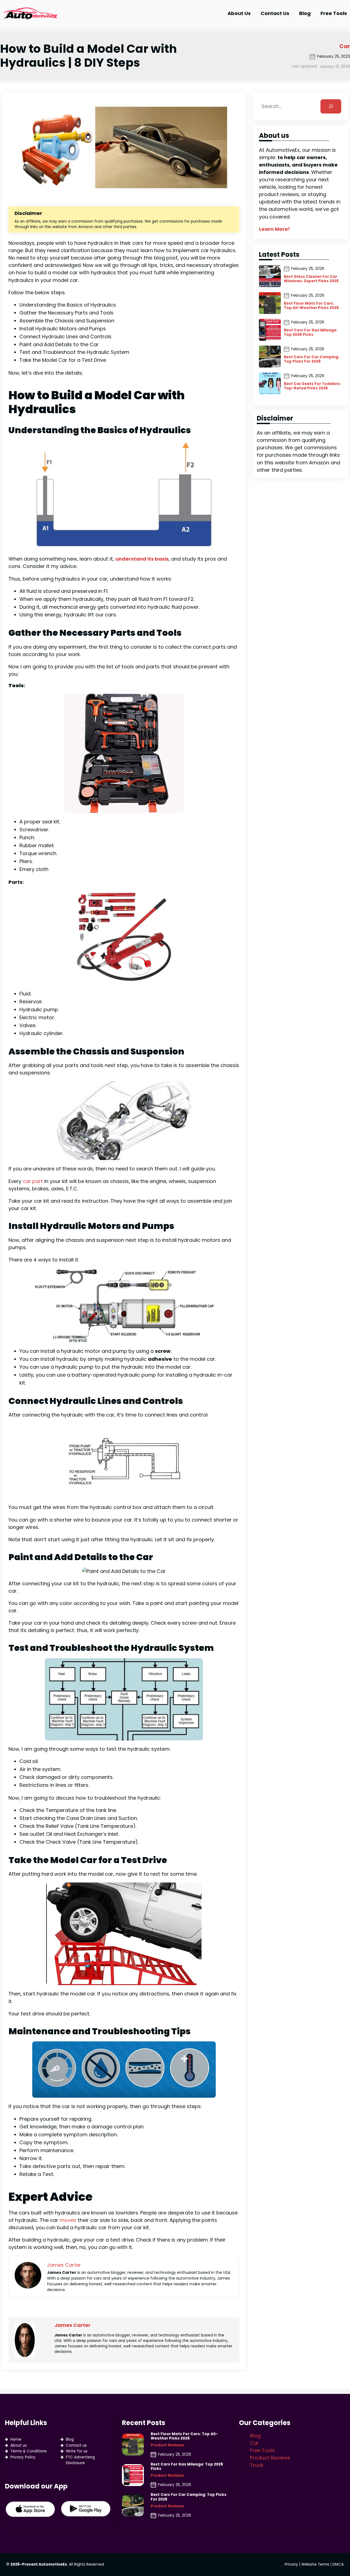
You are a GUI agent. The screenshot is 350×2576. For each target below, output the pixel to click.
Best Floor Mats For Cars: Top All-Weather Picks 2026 (311, 306)
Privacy (291, 2564)
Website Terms (315, 2564)
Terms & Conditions (29, 2451)
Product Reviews (167, 2445)
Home (16, 2439)
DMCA (338, 2564)
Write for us (77, 2451)
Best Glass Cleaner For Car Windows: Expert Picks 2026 (311, 279)
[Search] (331, 106)
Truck (257, 2465)
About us (19, 2445)
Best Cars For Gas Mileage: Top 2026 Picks (311, 333)
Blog (70, 2439)
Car (345, 46)
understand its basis (142, 559)
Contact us (76, 2445)
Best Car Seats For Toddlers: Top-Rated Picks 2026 (312, 386)
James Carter (72, 2325)
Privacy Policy (23, 2457)
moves (68, 2220)
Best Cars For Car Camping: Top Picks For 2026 (312, 359)
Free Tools (262, 2450)
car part (33, 1181)
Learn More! (274, 229)
